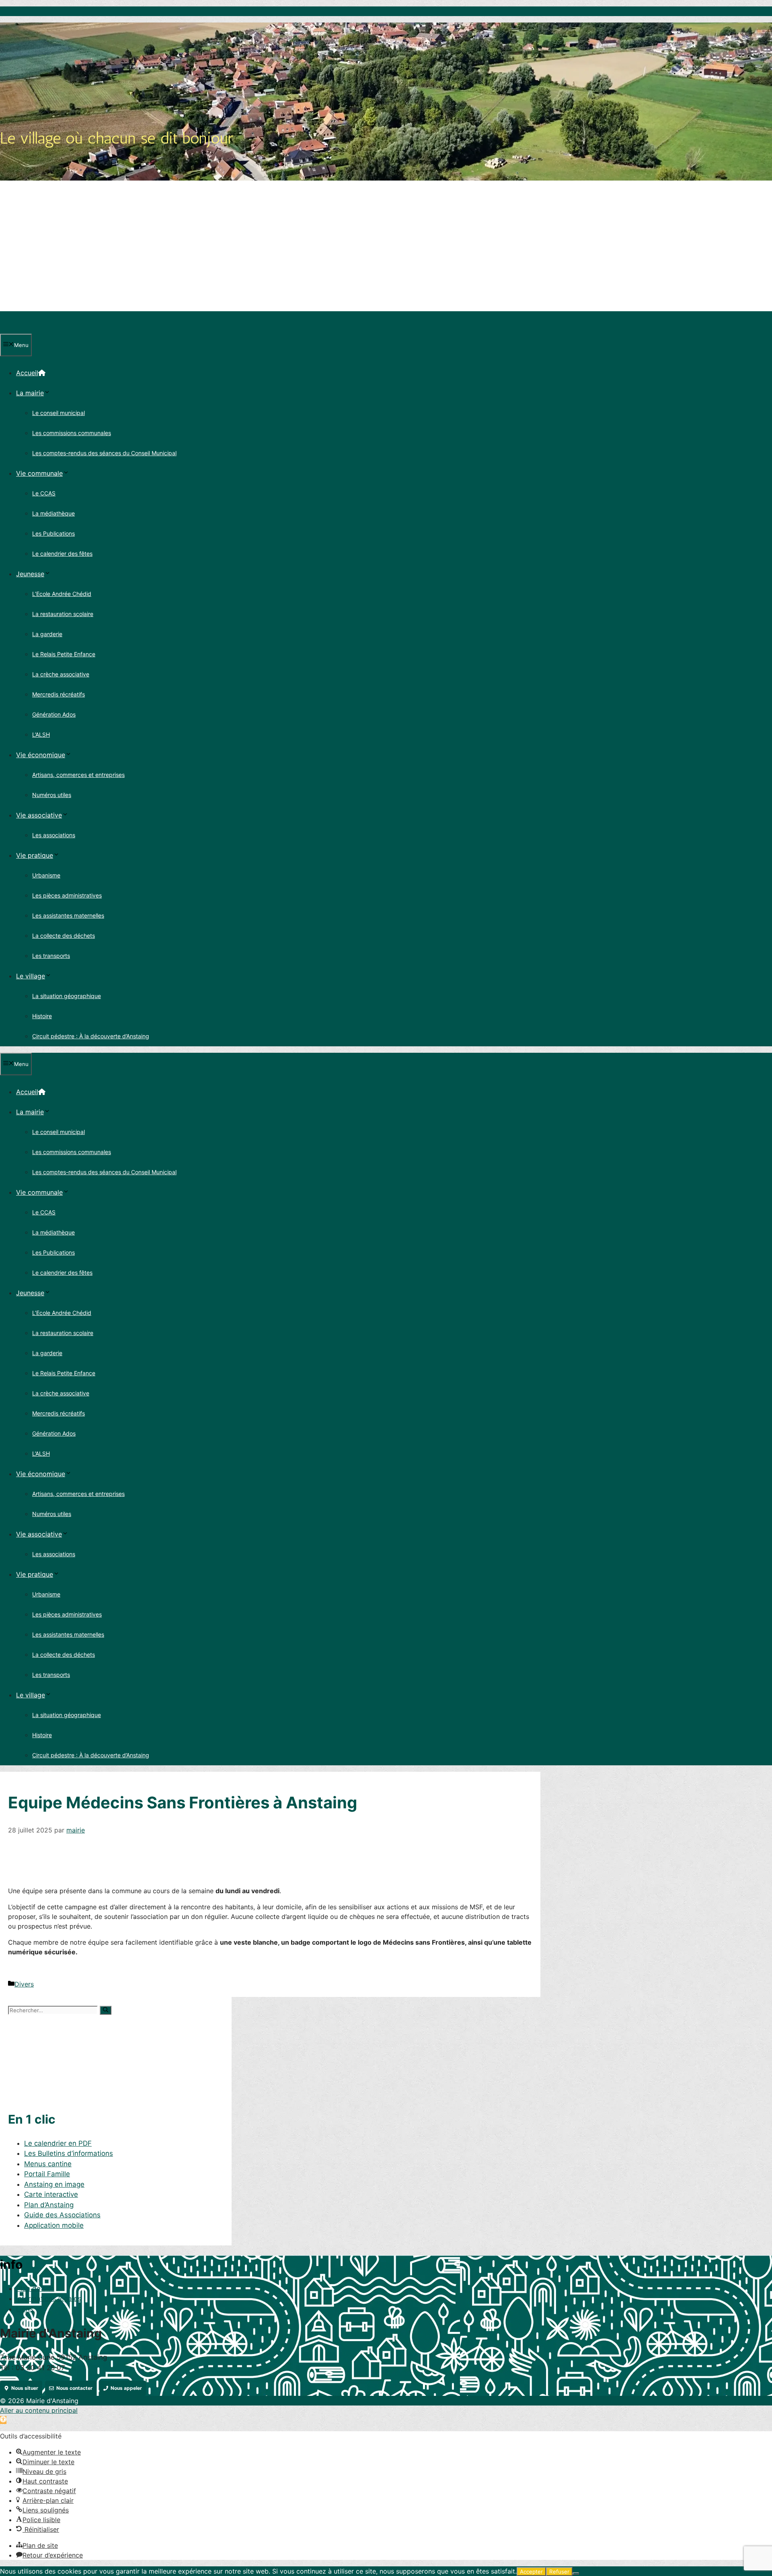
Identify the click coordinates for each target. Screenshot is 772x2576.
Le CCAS (44, 493)
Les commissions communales (72, 433)
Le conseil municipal (59, 413)
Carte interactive (51, 2194)
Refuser (559, 2572)
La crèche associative (61, 674)
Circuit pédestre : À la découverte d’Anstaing (91, 1036)
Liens (25, 2309)
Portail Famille (47, 2174)
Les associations (54, 835)
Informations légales (49, 2299)
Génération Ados (54, 714)
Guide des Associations (62, 2215)
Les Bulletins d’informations (69, 2153)
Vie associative (39, 815)
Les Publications (53, 533)
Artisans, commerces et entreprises (78, 775)
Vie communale (39, 473)
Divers (24, 1984)
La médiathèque (53, 513)
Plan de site (35, 2288)
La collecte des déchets (64, 936)
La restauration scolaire (63, 614)
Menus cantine (48, 2164)
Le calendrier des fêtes (62, 554)
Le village (31, 976)
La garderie (47, 634)
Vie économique (41, 755)
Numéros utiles (52, 795)
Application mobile (54, 2225)
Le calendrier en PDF (58, 2143)
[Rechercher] (106, 2010)
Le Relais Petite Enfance (64, 654)
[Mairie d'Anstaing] (37, 329)
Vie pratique (35, 855)
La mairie (30, 393)
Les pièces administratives (67, 895)
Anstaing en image (54, 2184)
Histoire (42, 1016)
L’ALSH (41, 734)
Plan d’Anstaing (49, 2205)
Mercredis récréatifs (59, 694)
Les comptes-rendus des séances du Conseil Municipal (104, 453)
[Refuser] (576, 2574)
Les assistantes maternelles (68, 915)
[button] (3, 2420)
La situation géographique (67, 996)
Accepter (531, 2572)
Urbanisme (46, 875)
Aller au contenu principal (39, 2410)
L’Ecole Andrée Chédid (62, 594)
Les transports (51, 956)
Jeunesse (30, 574)
